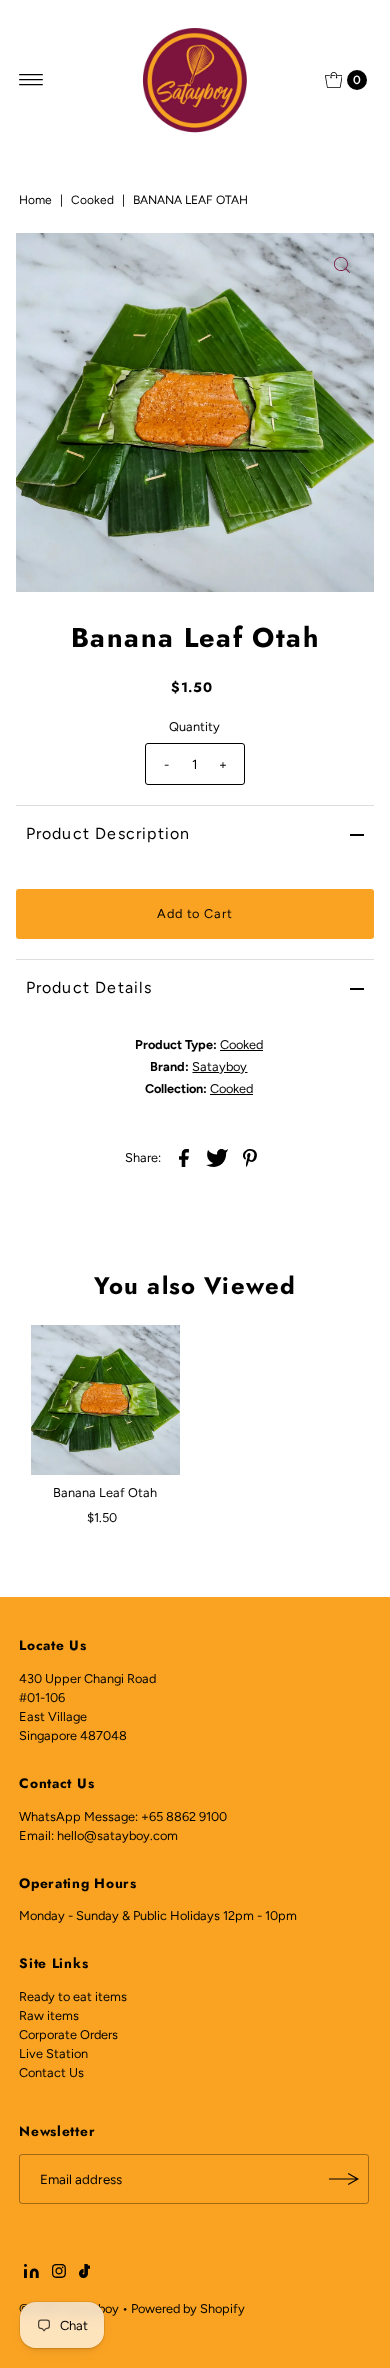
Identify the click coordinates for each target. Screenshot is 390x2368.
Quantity (194, 726)
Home (35, 200)
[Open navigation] (31, 80)
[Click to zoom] (342, 265)
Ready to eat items (73, 1996)
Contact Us (51, 2072)
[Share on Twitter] (217, 1157)
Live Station (53, 2053)
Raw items (49, 2015)
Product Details (89, 987)
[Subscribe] (344, 2179)
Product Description (108, 833)
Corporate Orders (68, 2034)
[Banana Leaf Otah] (105, 1399)
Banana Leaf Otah (105, 1492)
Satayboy (219, 1066)
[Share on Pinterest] (250, 1157)
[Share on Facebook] (184, 1157)
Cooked (92, 200)
